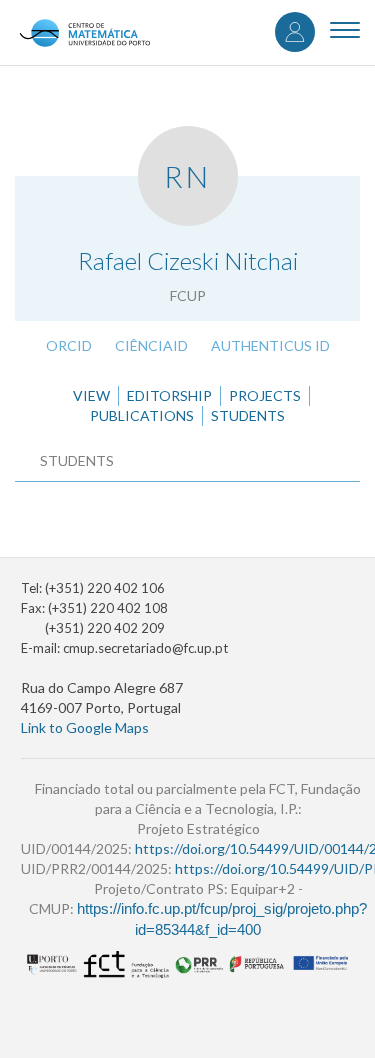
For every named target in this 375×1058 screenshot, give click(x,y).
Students (248, 415)
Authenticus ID (270, 345)
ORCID (69, 345)
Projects (265, 395)
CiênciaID (151, 345)
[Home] (84, 32)
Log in (295, 32)
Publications (142, 415)
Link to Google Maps (85, 727)
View (91, 395)
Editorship (169, 395)
